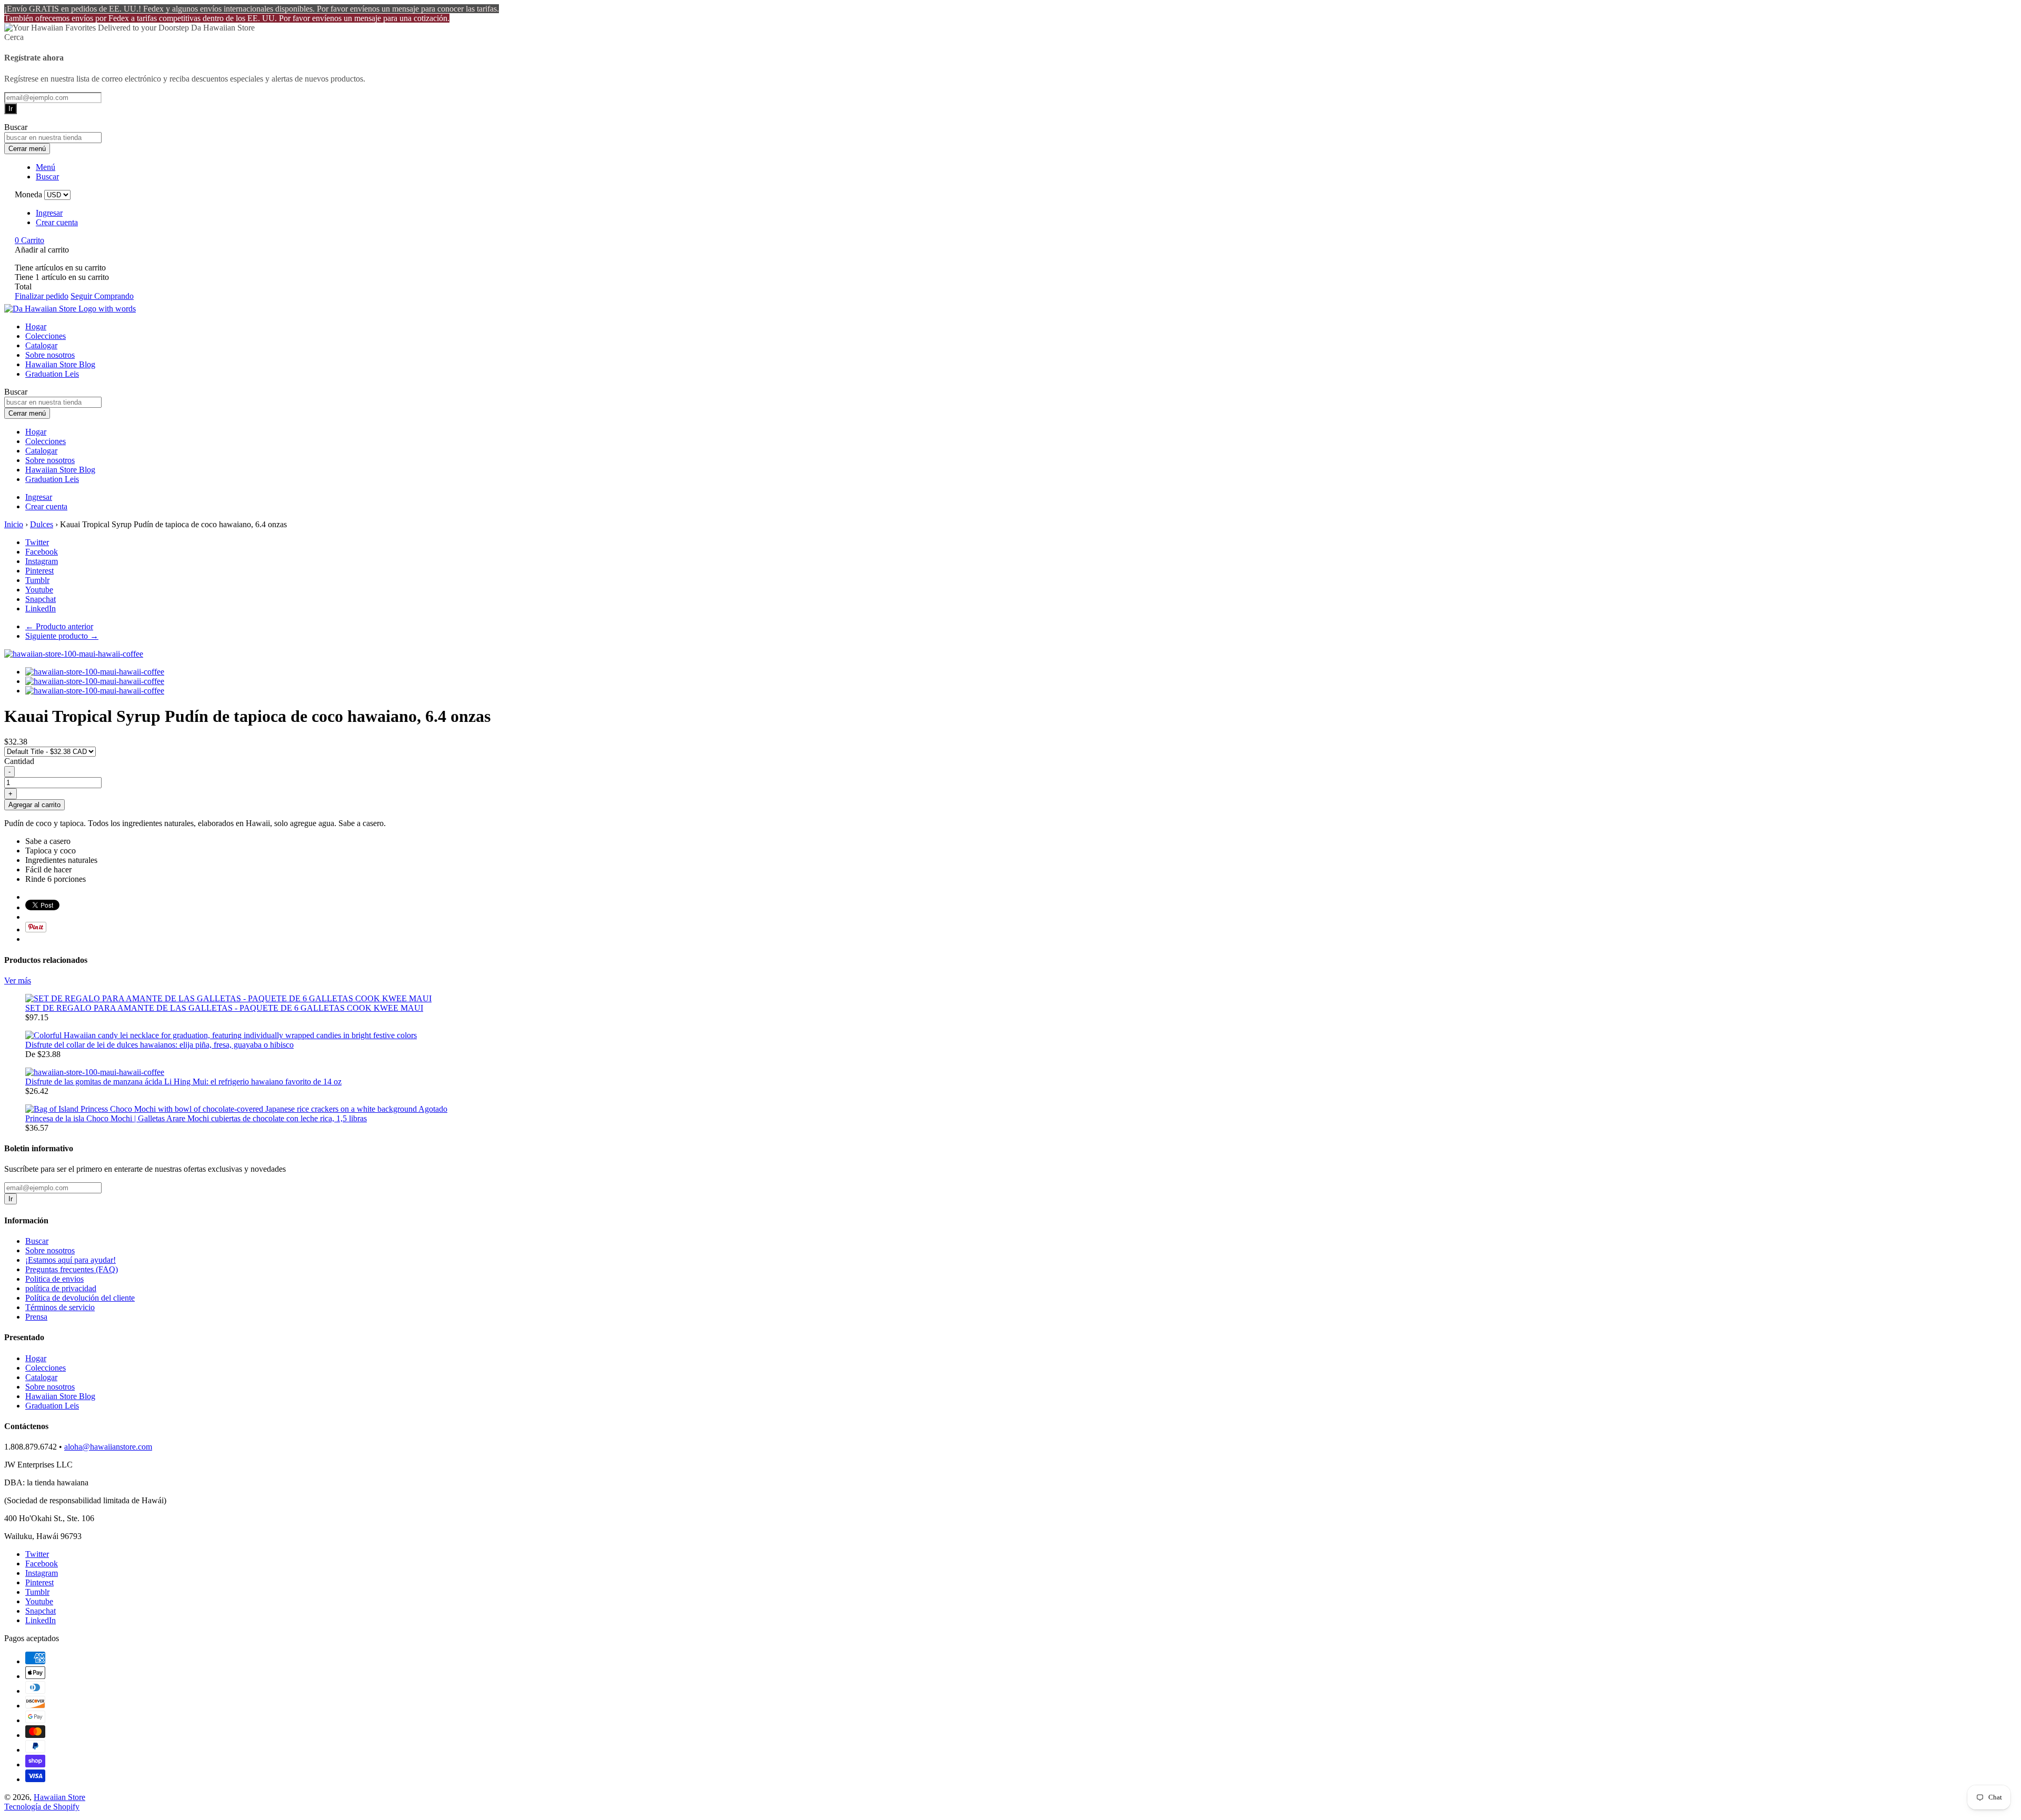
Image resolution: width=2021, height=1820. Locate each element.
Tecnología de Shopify (42, 1807)
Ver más (18, 981)
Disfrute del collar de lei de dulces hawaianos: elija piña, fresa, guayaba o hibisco (159, 1045)
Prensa (36, 1317)
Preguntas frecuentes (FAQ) (72, 1269)
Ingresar (49, 213)
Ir (11, 109)
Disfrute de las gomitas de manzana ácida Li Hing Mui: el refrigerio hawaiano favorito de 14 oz (183, 1082)
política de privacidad (61, 1288)
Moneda (28, 194)
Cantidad (19, 761)
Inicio (14, 524)
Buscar (37, 1241)
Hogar (36, 326)
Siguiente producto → (62, 636)
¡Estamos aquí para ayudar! (71, 1260)
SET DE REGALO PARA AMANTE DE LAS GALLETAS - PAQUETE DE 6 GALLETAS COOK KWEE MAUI (224, 1008)
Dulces (42, 524)
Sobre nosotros (50, 355)
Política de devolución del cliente (80, 1298)
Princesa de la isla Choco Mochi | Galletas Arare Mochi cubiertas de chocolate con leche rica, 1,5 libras (196, 1118)
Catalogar (41, 345)
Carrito (29, 240)
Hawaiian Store (59, 1797)
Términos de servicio (60, 1307)
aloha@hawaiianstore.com (108, 1447)
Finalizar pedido (42, 296)
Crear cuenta (57, 222)
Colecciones (46, 336)
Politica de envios (54, 1279)
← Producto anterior (59, 626)
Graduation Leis (52, 374)
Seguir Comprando (102, 296)
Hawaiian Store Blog (60, 364)
